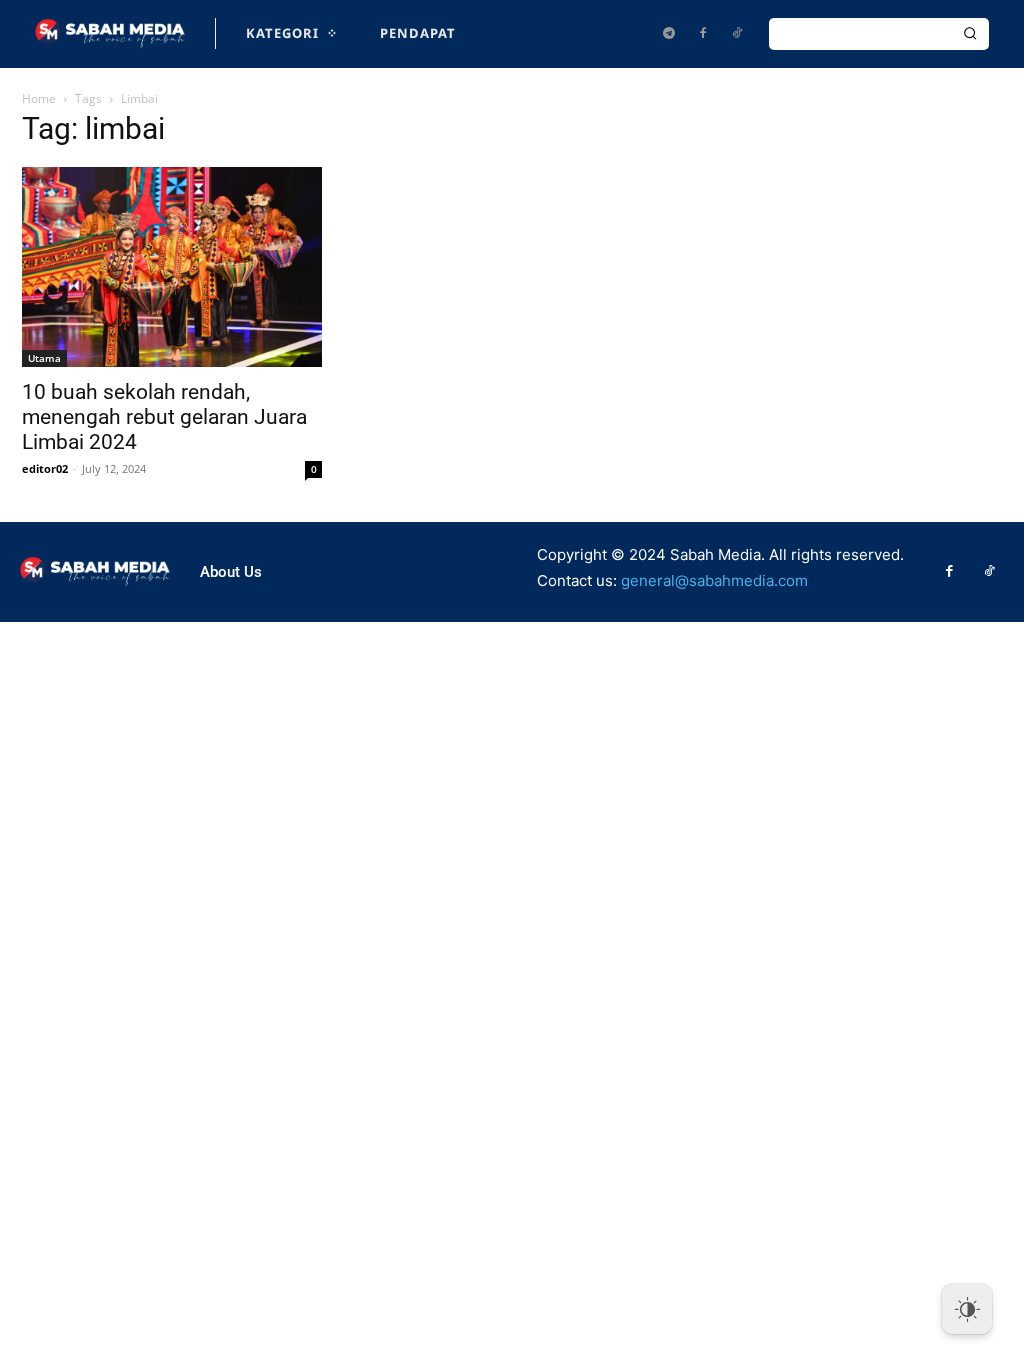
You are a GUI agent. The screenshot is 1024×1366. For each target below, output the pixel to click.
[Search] (970, 34)
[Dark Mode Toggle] (967, 1309)
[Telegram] (669, 34)
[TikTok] (737, 34)
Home (39, 98)
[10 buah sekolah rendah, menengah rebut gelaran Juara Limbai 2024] (172, 267)
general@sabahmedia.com (714, 580)
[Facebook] (703, 34)
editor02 (45, 468)
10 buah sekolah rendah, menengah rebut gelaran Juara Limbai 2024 (164, 417)
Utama (44, 358)
